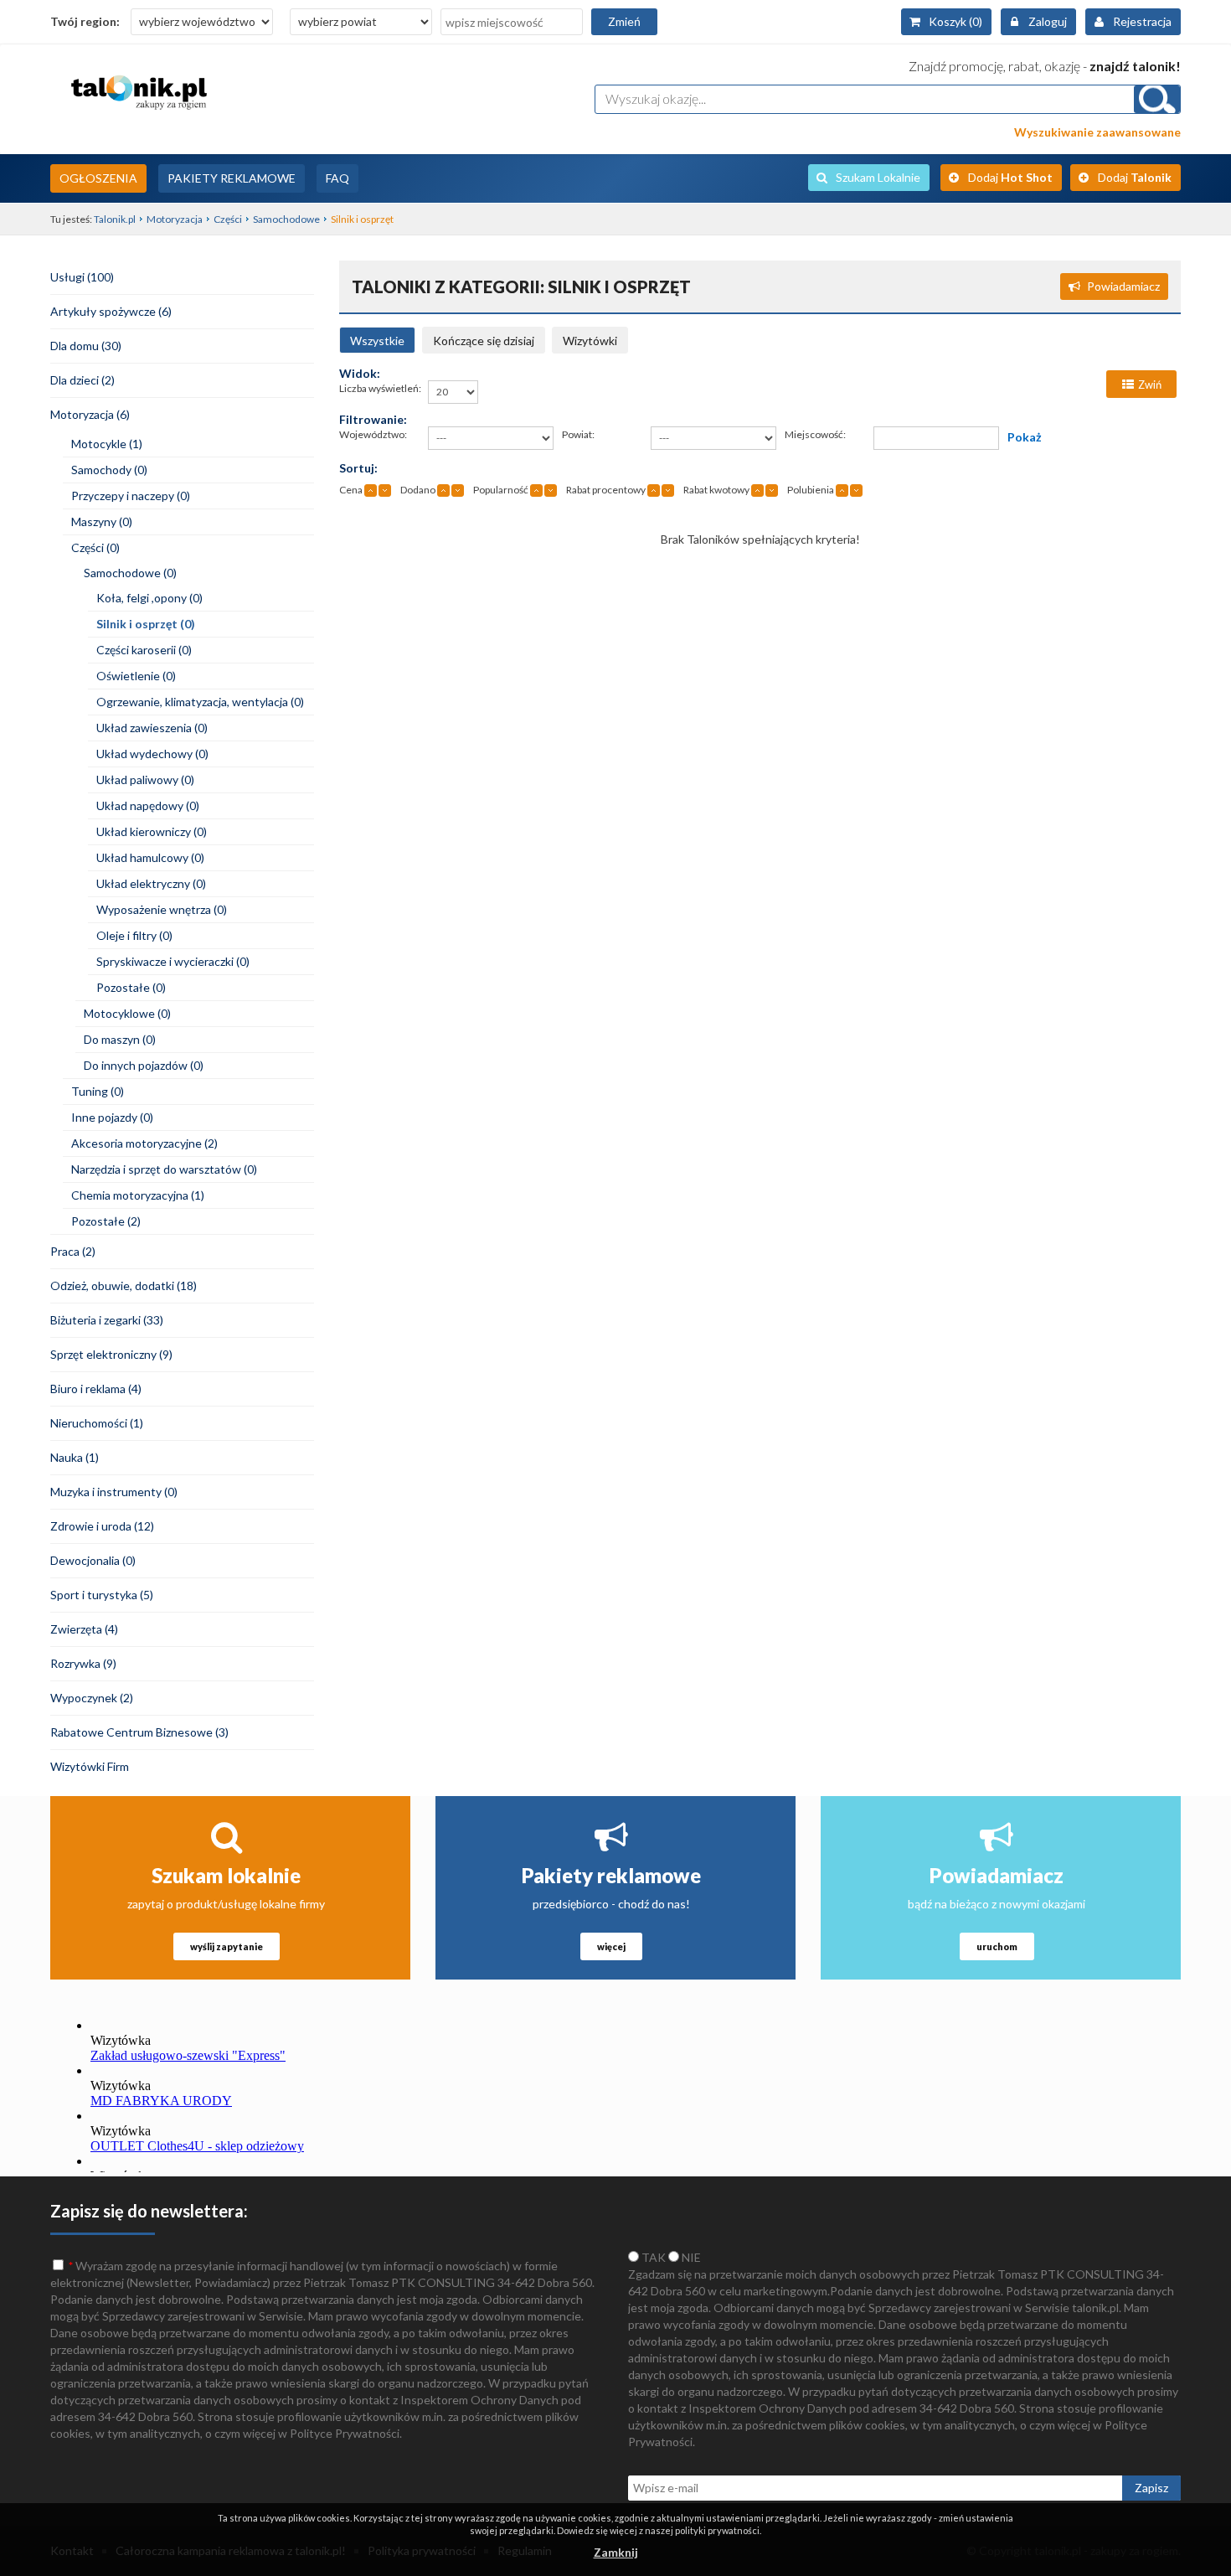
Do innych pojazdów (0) (144, 1065)
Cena (351, 490)
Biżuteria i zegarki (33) (107, 1320)
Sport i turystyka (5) (102, 1595)
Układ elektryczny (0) (151, 883)
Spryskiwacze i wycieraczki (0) (173, 961)
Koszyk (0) (955, 21)
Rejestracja (1142, 21)
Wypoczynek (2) (92, 1698)
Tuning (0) (98, 1091)
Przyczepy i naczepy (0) (131, 496)
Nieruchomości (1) (97, 1423)
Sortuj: (358, 468)
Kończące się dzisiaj (484, 341)
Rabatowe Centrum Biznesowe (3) (139, 1732)
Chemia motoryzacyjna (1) (138, 1195)
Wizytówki (590, 341)
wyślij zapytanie (227, 1946)
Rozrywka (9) (83, 1663)
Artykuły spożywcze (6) (111, 311)
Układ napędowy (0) (148, 805)
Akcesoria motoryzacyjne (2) (144, 1143)
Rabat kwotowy (716, 490)
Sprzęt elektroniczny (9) (111, 1354)
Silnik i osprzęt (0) (146, 624)
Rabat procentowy (606, 490)
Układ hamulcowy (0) (150, 857)
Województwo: (373, 434)
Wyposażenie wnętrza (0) (162, 909)
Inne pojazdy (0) (112, 1117)
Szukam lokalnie (226, 1875)
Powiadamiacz (1123, 286)
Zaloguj (1048, 21)
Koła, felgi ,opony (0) (149, 598)
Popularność (501, 490)
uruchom (997, 1946)
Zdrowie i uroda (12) (102, 1526)
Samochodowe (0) (130, 573)
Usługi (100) (82, 277)
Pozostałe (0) (131, 987)
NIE (690, 2257)
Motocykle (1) (107, 444)
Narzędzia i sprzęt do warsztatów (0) (164, 1169)
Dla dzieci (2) (82, 380)
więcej (611, 1946)
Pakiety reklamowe (611, 1875)
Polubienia (811, 490)
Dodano (418, 490)
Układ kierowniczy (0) (152, 831)
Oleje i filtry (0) (134, 935)
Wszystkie (377, 341)
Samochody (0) (109, 470)
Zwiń (1150, 385)
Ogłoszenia (98, 178)
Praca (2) (73, 1251)
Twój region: (85, 21)
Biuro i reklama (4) (96, 1389)
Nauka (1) (75, 1457)
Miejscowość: (815, 434)
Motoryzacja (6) (90, 414)
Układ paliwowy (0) (145, 780)
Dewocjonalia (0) (93, 1560)
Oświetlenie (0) (136, 676)
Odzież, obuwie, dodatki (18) (124, 1285)
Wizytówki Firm (90, 1766)
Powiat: (578, 434)
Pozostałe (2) (106, 1221)
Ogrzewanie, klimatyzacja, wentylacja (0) (200, 702)
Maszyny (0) (102, 521)
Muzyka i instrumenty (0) (114, 1492)
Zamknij (616, 2552)
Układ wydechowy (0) (152, 754)
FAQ (337, 178)
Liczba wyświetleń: (380, 388)
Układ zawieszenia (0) (152, 728)
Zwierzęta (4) (84, 1629)
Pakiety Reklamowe (232, 178)
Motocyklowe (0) (127, 1013)
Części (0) (95, 547)
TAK (652, 2257)
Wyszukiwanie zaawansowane (1097, 132)
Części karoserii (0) (144, 650)
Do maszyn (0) (120, 1039)
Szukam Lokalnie (878, 177)
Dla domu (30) (86, 346)
